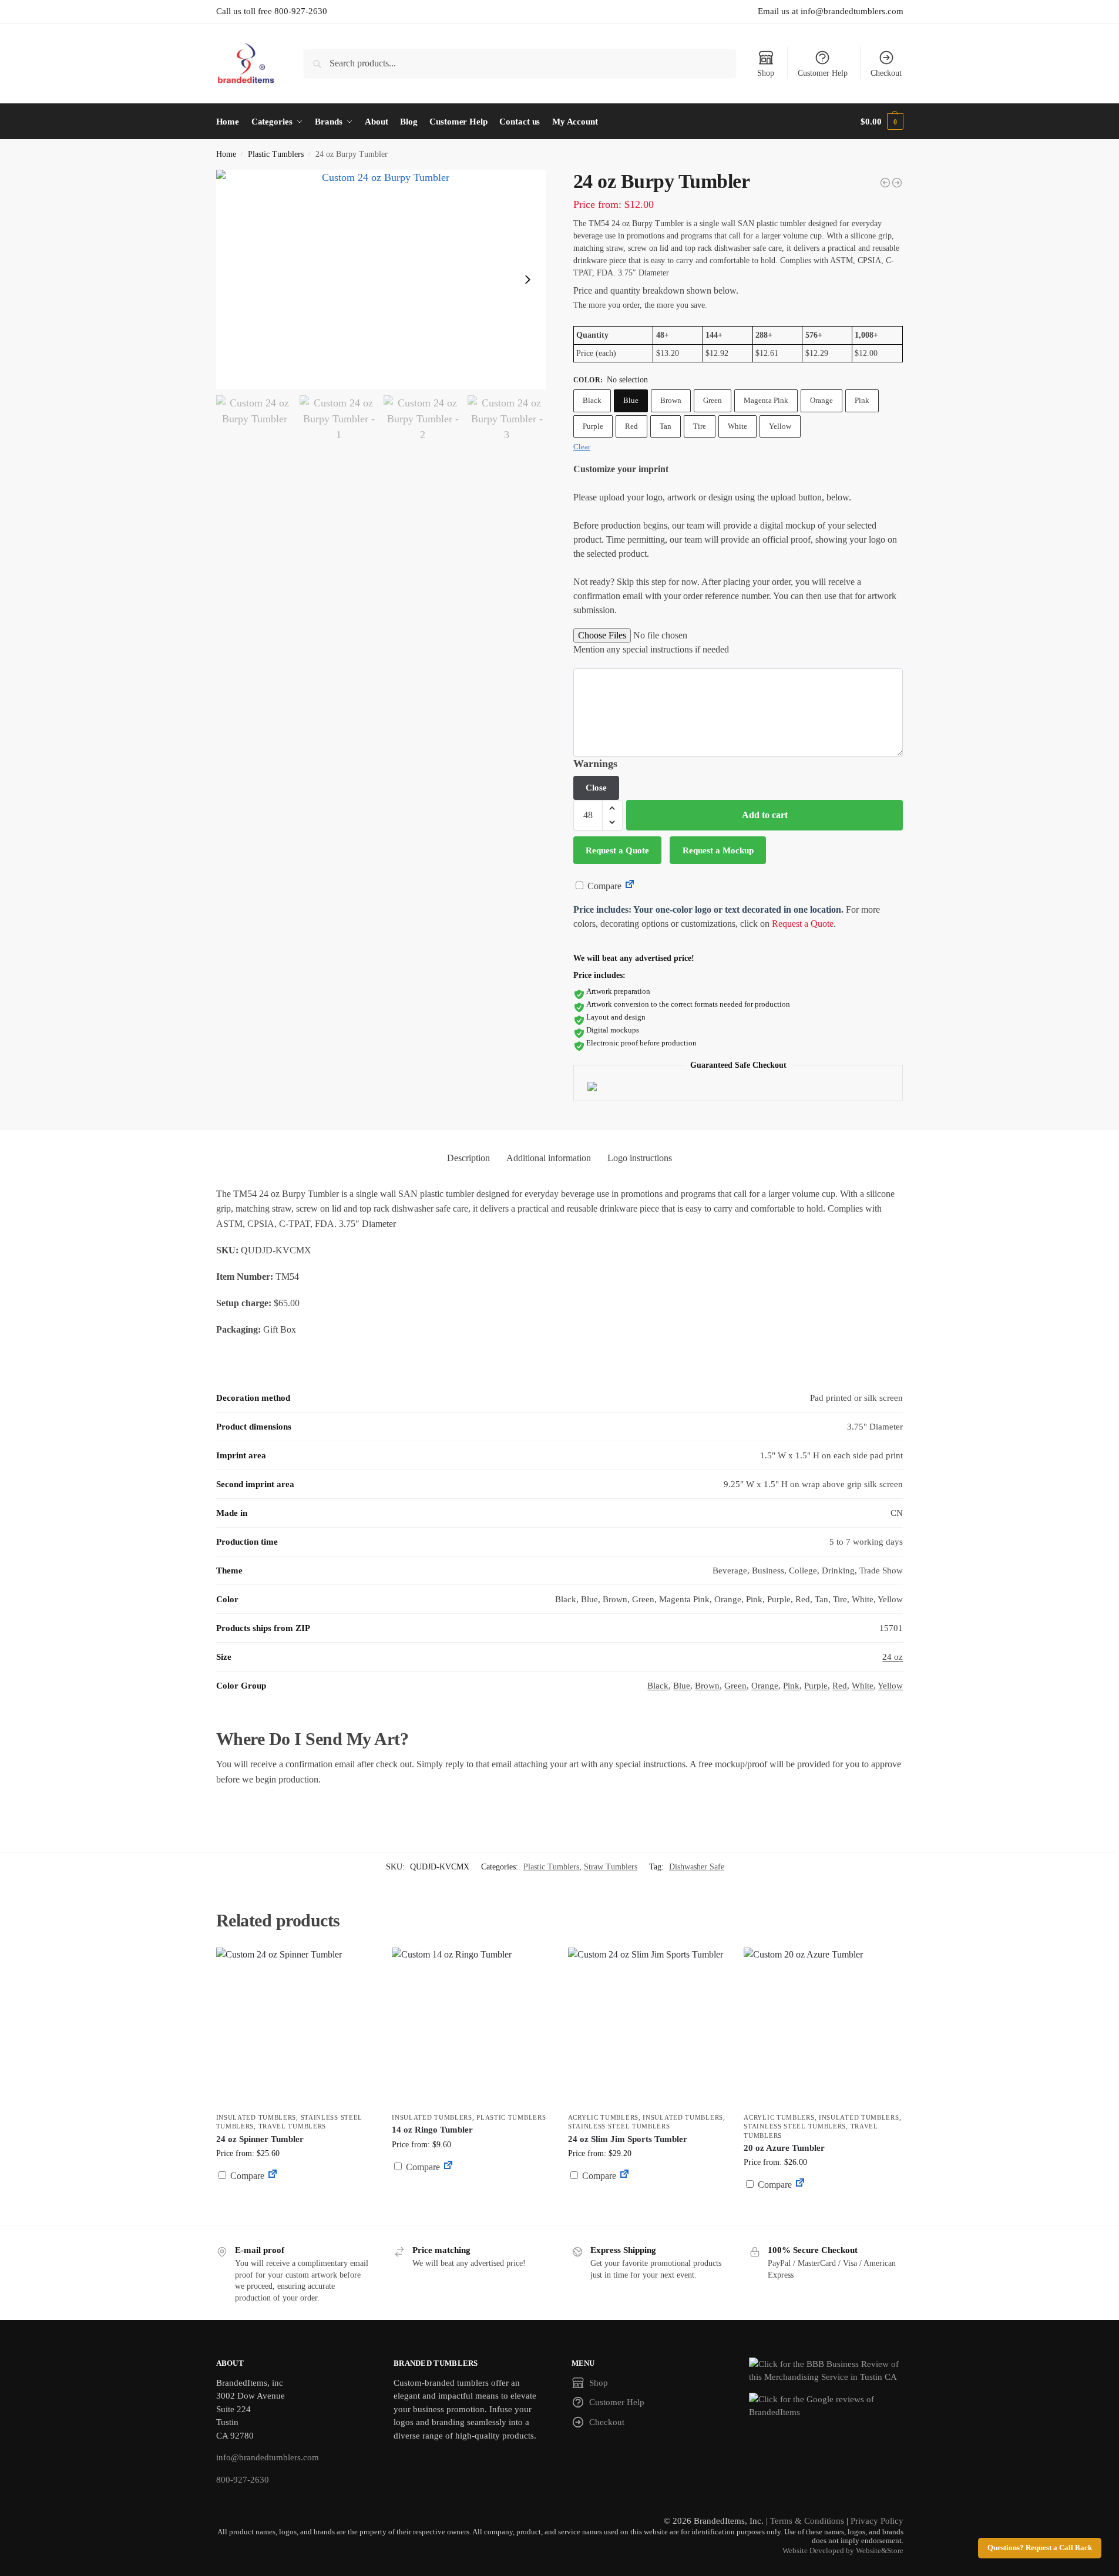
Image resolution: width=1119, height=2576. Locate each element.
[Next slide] (527, 280)
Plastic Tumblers (276, 154)
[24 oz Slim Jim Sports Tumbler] (647, 2027)
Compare (603, 886)
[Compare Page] (630, 886)
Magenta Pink (766, 400)
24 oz (893, 1657)
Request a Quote (617, 850)
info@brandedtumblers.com (268, 2457)
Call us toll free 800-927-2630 (272, 11)
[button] (882, 122)
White (737, 426)
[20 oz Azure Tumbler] (823, 2027)
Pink (862, 400)
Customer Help (823, 73)
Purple (593, 426)
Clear (582, 447)
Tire (700, 426)
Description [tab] (468, 1158)
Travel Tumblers (293, 2126)
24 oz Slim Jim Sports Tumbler (628, 2139)
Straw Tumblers (611, 1867)
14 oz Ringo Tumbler (432, 2130)
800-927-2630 (243, 2480)
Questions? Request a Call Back (1040, 2548)
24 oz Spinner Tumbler (260, 2139)
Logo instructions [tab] (640, 1158)
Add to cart (765, 815)
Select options (295, 2204)
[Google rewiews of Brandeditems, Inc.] (826, 2406)
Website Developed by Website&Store (843, 2551)
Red (631, 426)
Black (592, 400)
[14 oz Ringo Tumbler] (471, 2027)
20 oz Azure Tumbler (784, 2148)
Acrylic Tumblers (603, 2117)
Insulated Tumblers (256, 2117)
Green (713, 400)
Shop (766, 73)
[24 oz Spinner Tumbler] (295, 2027)
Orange (821, 400)
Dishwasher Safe (697, 1867)
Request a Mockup (718, 850)
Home (226, 154)
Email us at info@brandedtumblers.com (831, 11)
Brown (671, 400)
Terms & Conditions (807, 2521)
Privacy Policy (877, 2521)
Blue (631, 400)
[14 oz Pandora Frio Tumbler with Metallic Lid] (885, 183)
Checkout (886, 73)
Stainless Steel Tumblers (619, 2126)
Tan (666, 426)
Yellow (780, 426)
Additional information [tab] (549, 1158)
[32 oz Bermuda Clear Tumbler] (897, 183)
